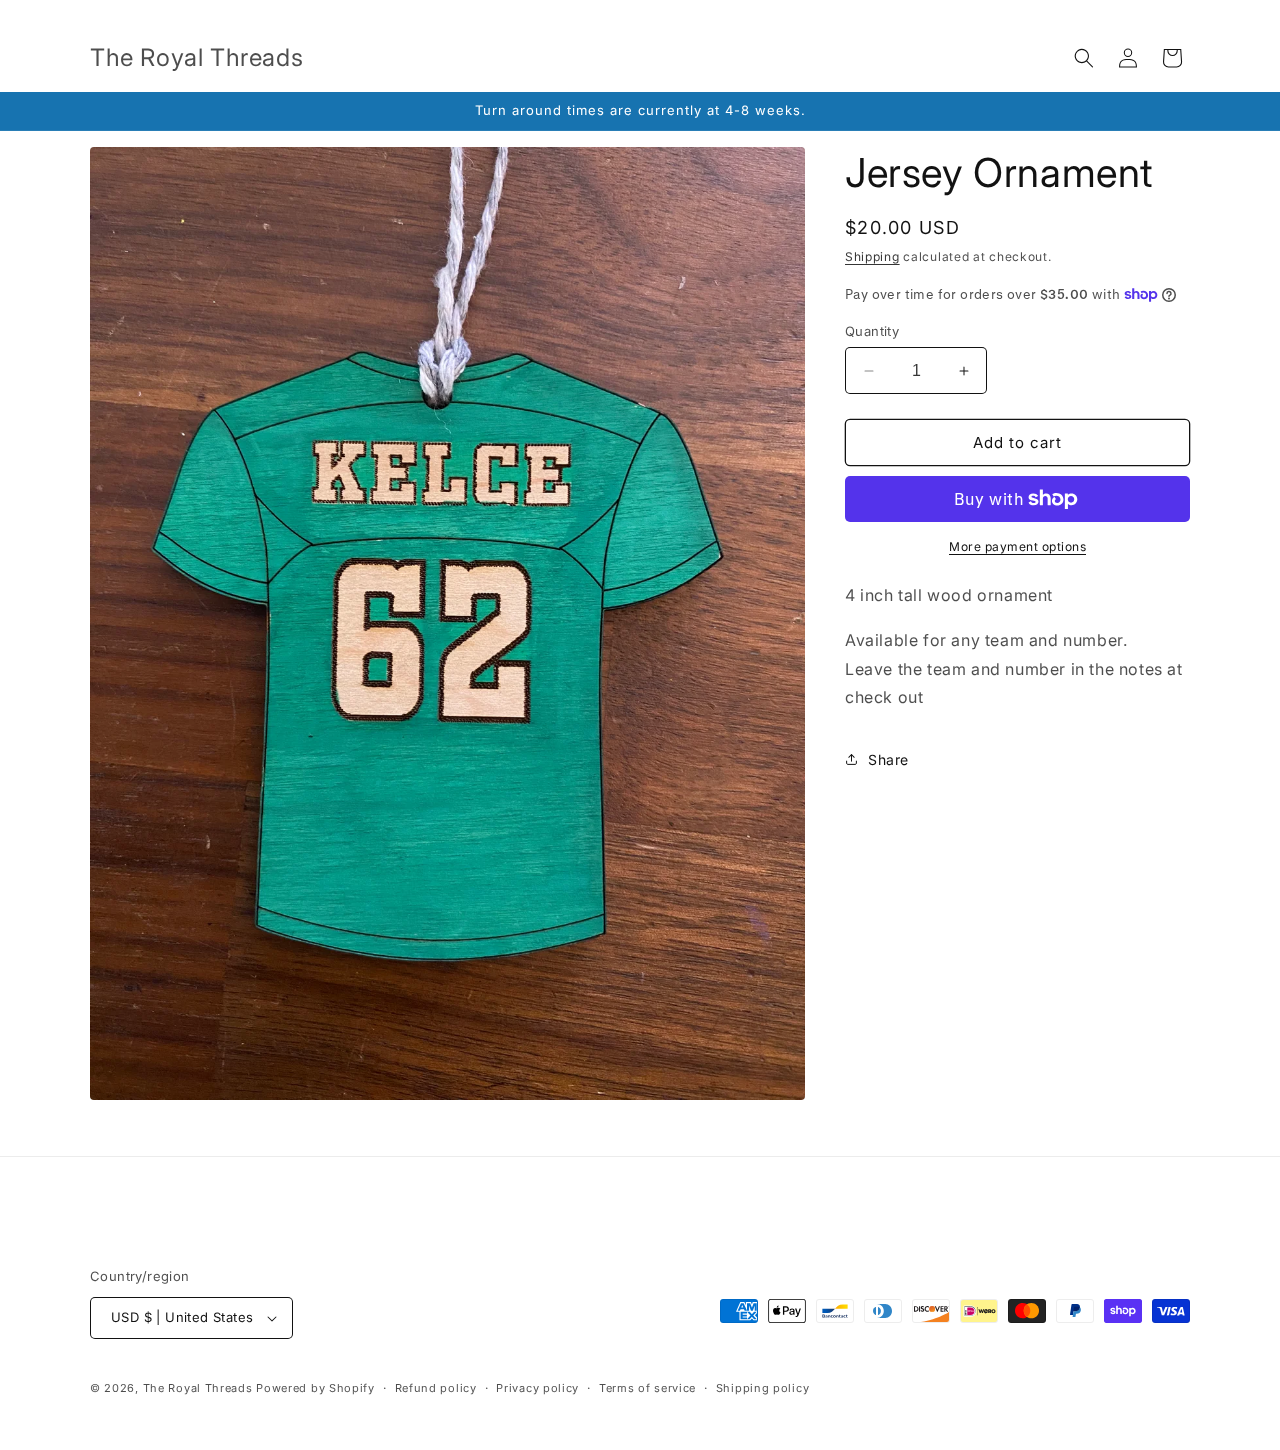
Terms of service (647, 1388)
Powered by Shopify (315, 1388)
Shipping (872, 256)
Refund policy (436, 1388)
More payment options (1017, 546)
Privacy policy (537, 1388)
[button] (1084, 58)
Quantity (872, 331)
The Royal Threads (198, 1388)
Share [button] (888, 759)
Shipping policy (763, 1388)
